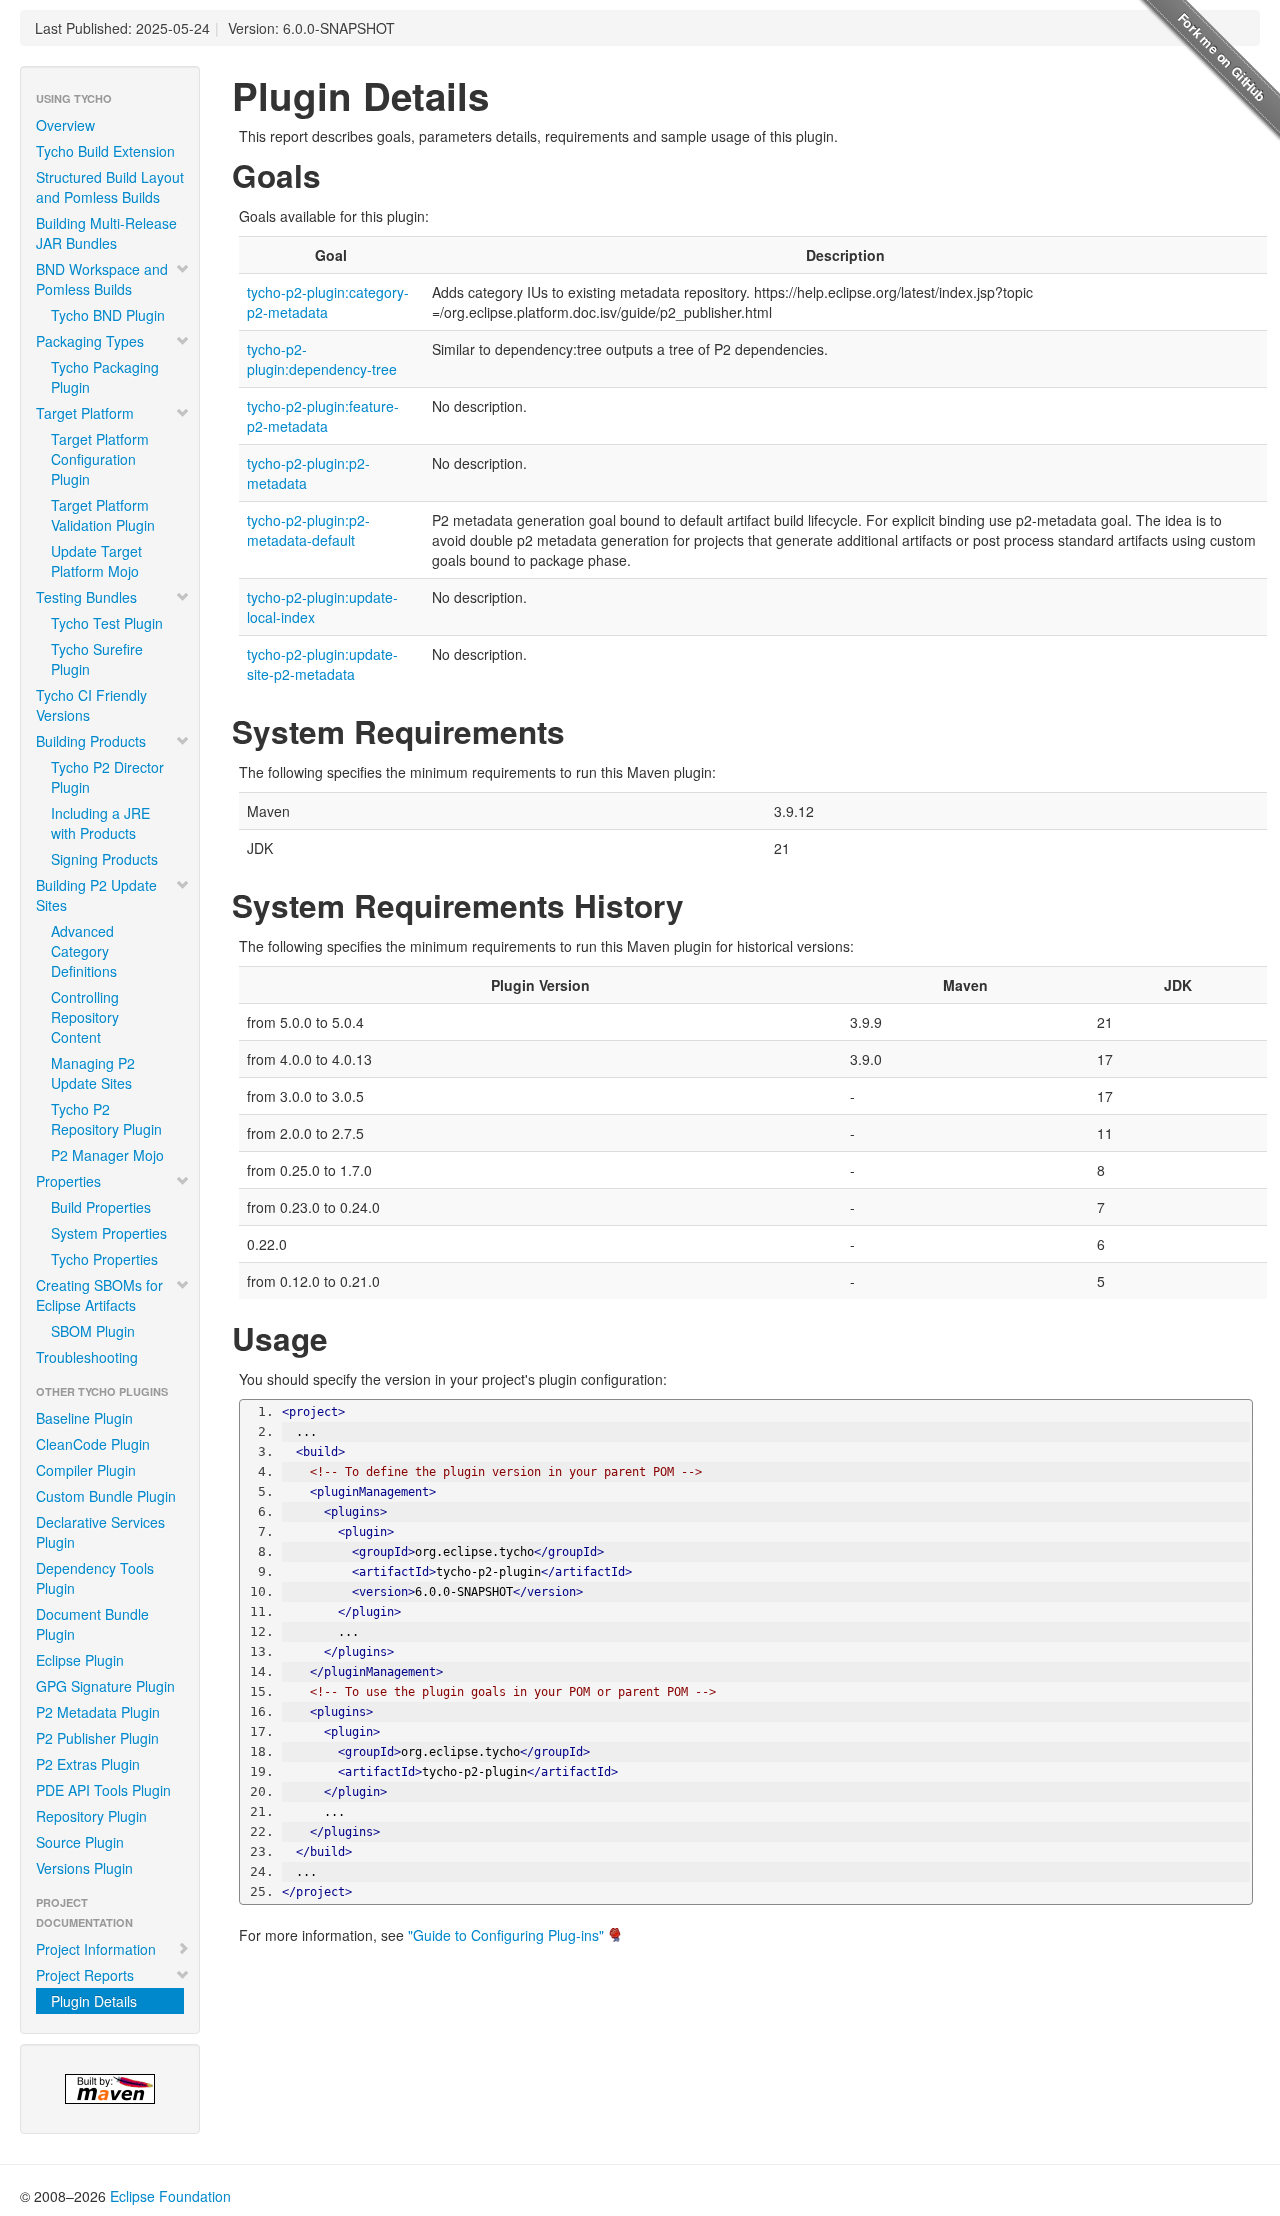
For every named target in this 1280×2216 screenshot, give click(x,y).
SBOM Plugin (93, 1331)
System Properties (109, 1233)
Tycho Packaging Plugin (105, 377)
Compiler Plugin (86, 1470)
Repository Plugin (91, 1816)
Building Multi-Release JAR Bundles (106, 233)
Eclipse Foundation (170, 2196)
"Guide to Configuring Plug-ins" (506, 1935)
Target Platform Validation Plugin (103, 515)
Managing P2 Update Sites (93, 1073)
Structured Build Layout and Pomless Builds (110, 187)
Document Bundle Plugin (92, 1624)
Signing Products (104, 859)
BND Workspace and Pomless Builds (102, 279)
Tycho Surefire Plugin (97, 659)
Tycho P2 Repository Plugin (106, 1119)
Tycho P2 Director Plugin (107, 777)
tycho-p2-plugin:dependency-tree (322, 359)
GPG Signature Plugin (105, 1686)
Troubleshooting (87, 1357)
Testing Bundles (86, 597)
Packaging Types (90, 341)
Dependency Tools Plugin (95, 1578)
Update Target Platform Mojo (96, 561)
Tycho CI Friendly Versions (91, 705)
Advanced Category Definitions (84, 951)
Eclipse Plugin (80, 1660)
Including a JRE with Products (100, 823)
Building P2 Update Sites (96, 895)
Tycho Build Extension (105, 151)
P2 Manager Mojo (107, 1155)
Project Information (96, 1949)
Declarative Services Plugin (100, 1532)
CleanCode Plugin (93, 1444)
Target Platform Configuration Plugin (100, 459)
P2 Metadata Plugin (98, 1712)
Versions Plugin (84, 1868)
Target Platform (85, 413)
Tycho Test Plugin (107, 623)
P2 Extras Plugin (88, 1764)
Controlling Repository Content (85, 1017)
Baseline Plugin (84, 1418)
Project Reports (85, 1975)
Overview (65, 125)
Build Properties (101, 1207)
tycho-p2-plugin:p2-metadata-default (308, 530)
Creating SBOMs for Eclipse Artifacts (99, 1295)
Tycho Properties (104, 1259)
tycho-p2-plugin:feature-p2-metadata (323, 416)
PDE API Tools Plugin (103, 1790)
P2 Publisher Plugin (97, 1738)
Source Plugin (80, 1842)
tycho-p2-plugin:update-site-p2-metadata (322, 664)
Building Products (91, 741)
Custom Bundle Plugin (106, 1496)
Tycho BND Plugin (108, 315)
